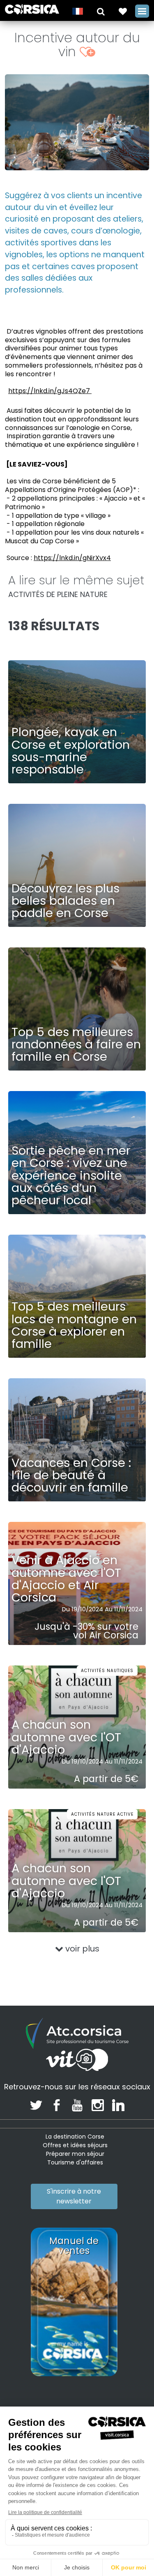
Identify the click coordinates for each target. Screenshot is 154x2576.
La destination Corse (75, 2137)
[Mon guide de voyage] (123, 11)
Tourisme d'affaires (75, 2162)
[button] (101, 11)
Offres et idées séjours (75, 2145)
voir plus (81, 1949)
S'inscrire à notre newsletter (74, 2196)
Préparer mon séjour (75, 2154)
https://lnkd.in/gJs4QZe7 (50, 391)
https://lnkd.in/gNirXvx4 (72, 558)
